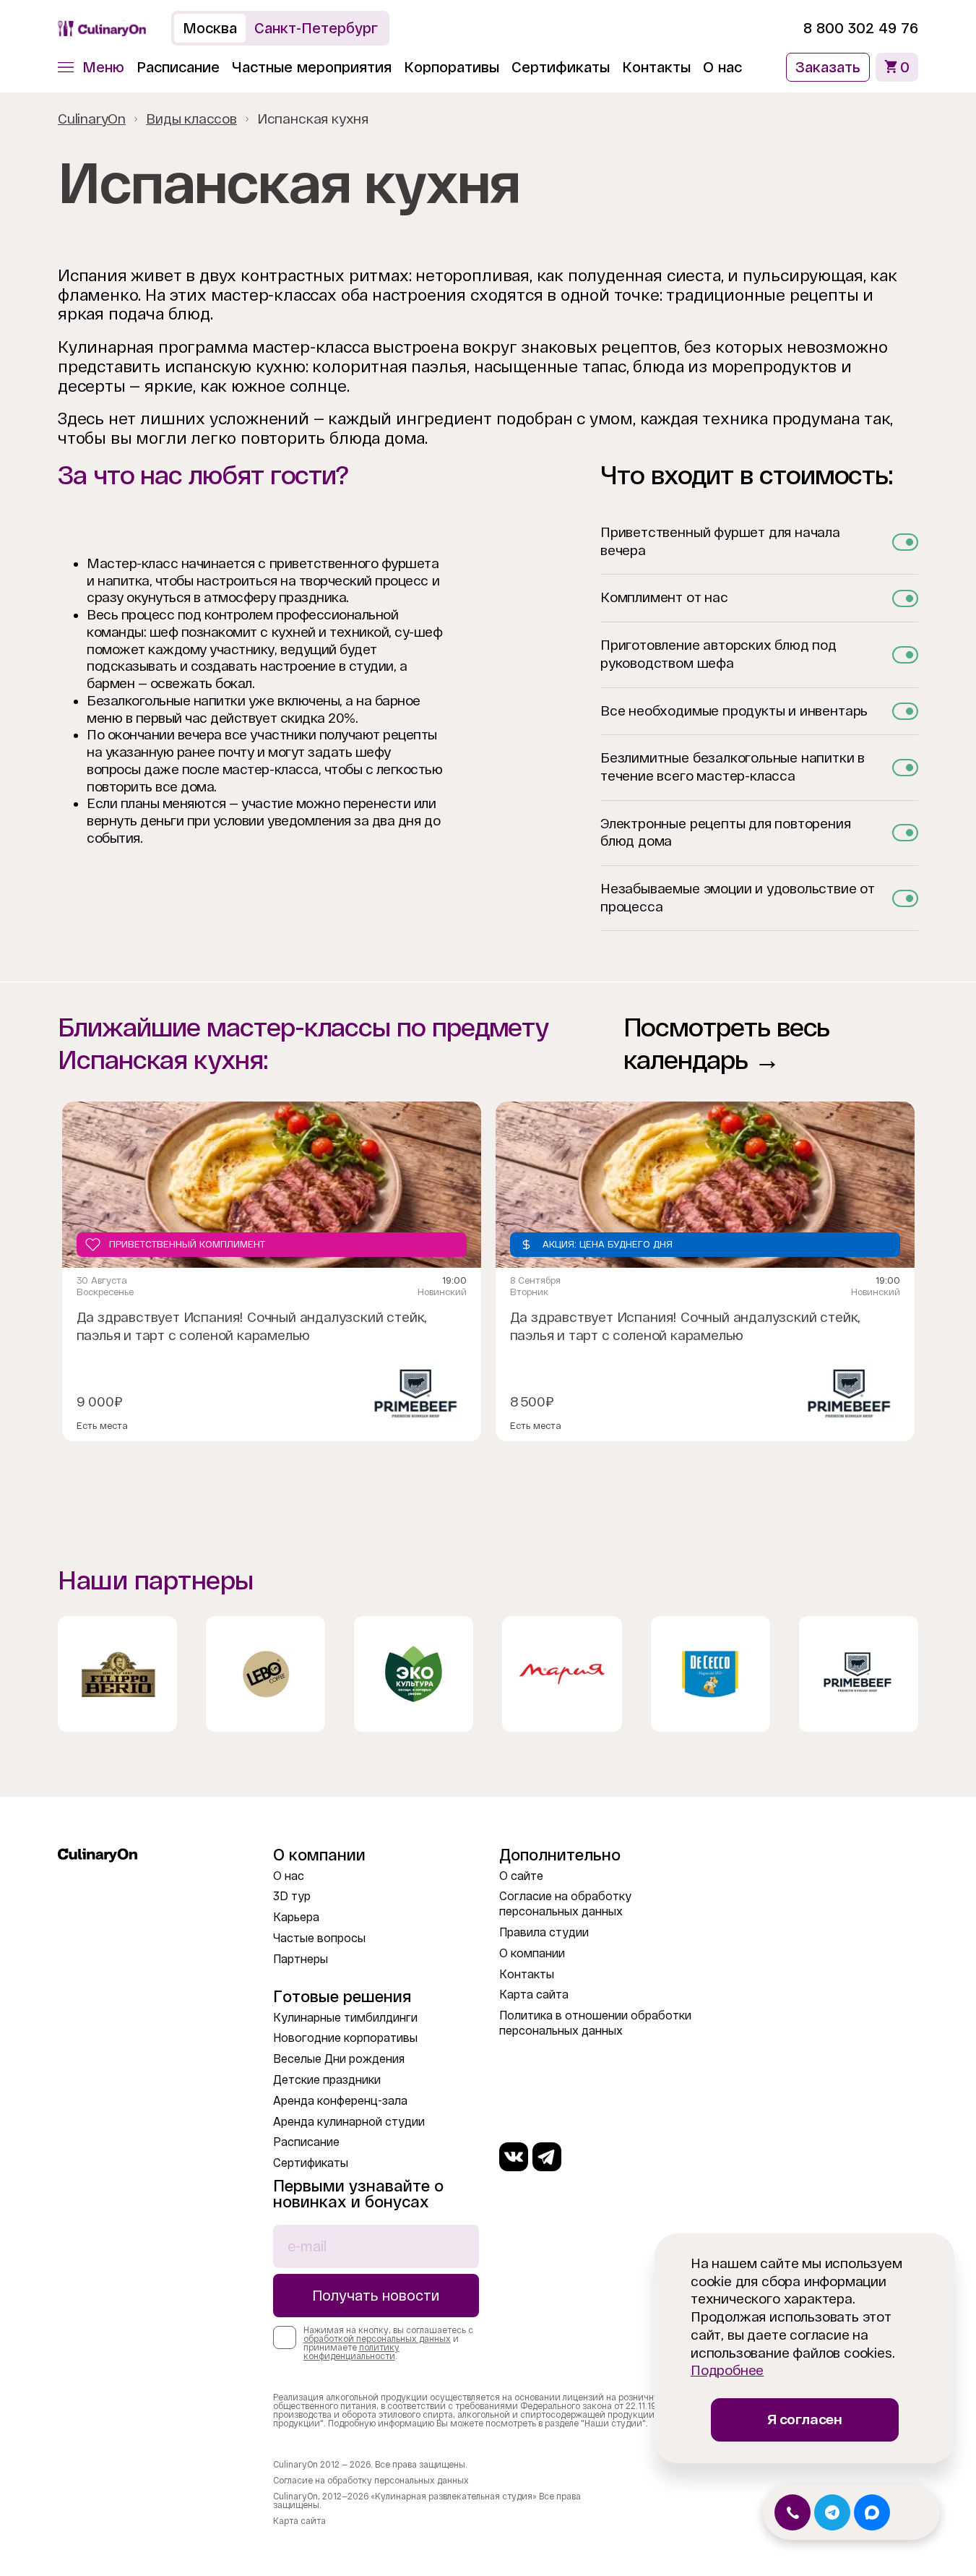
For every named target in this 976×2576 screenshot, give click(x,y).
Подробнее (727, 2370)
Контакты (656, 67)
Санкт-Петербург (316, 28)
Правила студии (544, 1932)
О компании (532, 1953)
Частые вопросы (319, 1938)
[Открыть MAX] (872, 2512)
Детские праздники (327, 2080)
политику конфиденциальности (351, 2352)
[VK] (514, 2157)
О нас (722, 67)
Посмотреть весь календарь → (727, 1044)
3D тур (292, 1896)
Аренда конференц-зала (340, 2101)
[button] (91, 67)
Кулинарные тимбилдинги (345, 2018)
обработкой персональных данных (377, 2339)
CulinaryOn (92, 119)
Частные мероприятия (312, 67)
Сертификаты (561, 67)
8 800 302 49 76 (861, 28)
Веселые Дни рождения (339, 2059)
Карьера (296, 1917)
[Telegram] (547, 2157)
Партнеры (301, 1959)
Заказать (828, 67)
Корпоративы (452, 67)
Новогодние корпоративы (345, 2038)
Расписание (178, 67)
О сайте (521, 1876)
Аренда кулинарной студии (349, 2122)
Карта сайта (534, 1995)
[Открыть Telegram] (832, 2512)
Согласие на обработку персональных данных (371, 2481)
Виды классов (191, 119)
